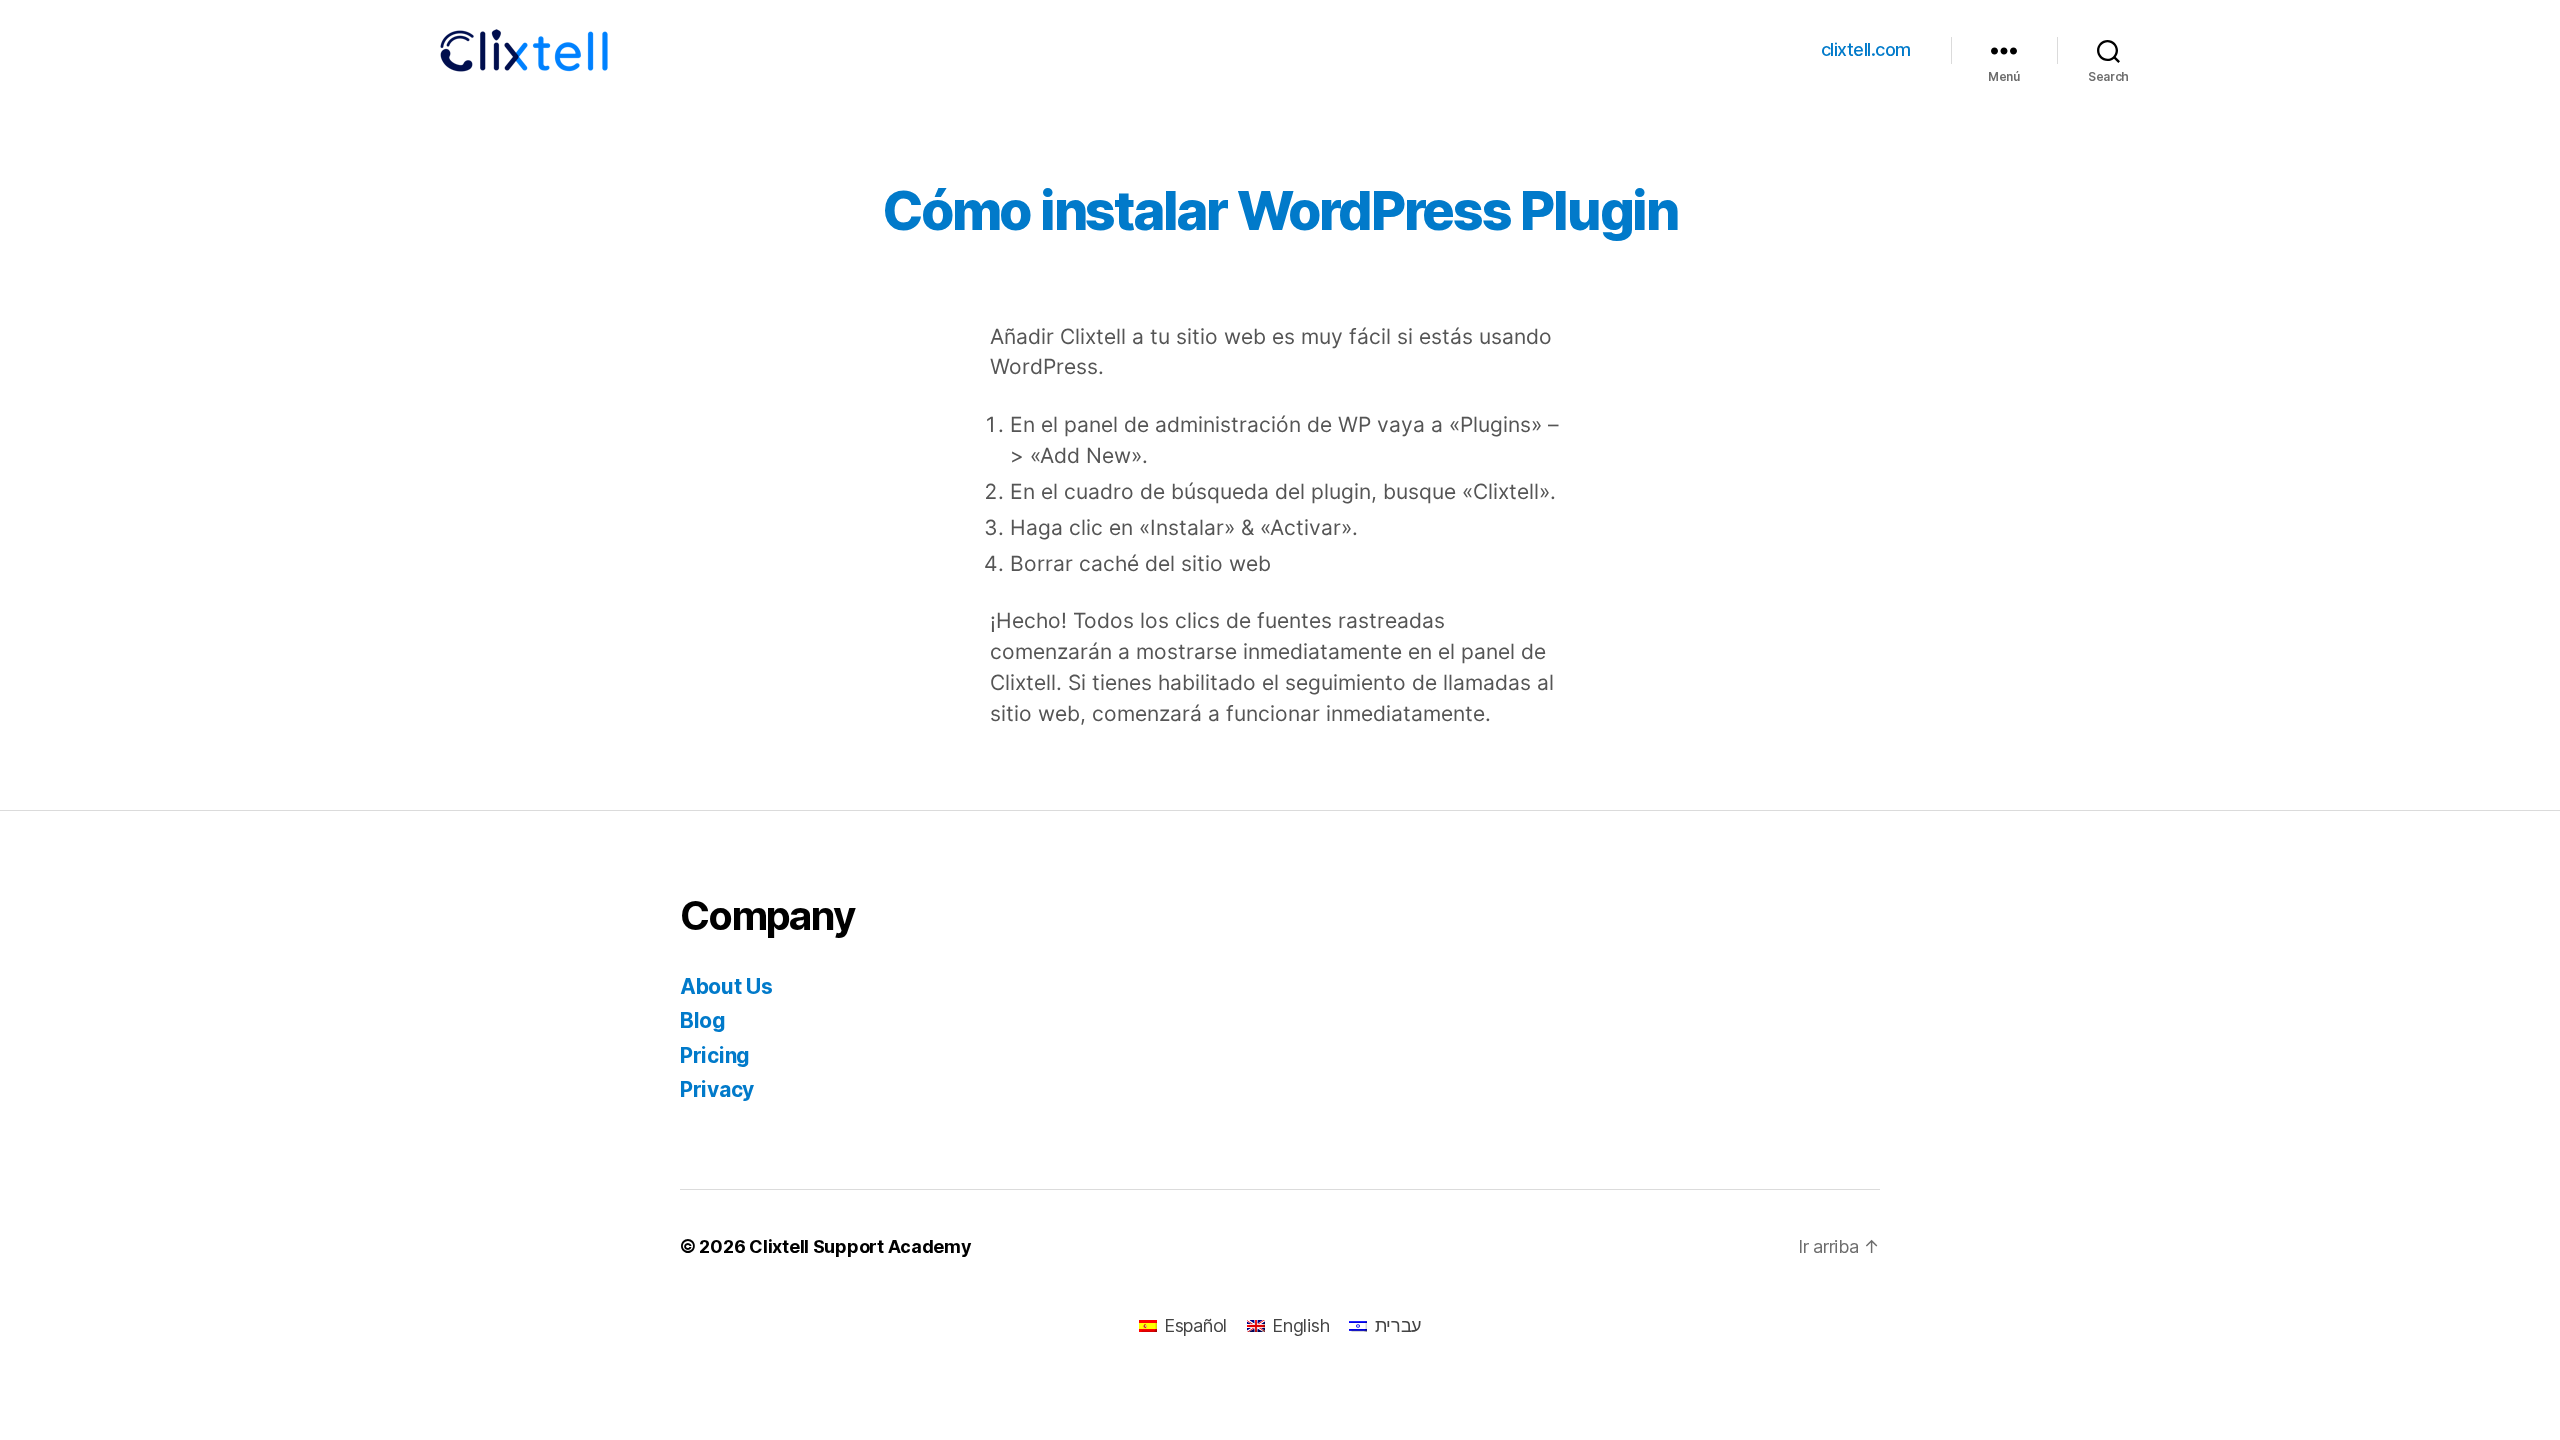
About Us (726, 986)
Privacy (717, 1089)
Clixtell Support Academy (860, 1246)
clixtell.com (1866, 49)
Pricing (715, 1055)
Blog (703, 1020)
